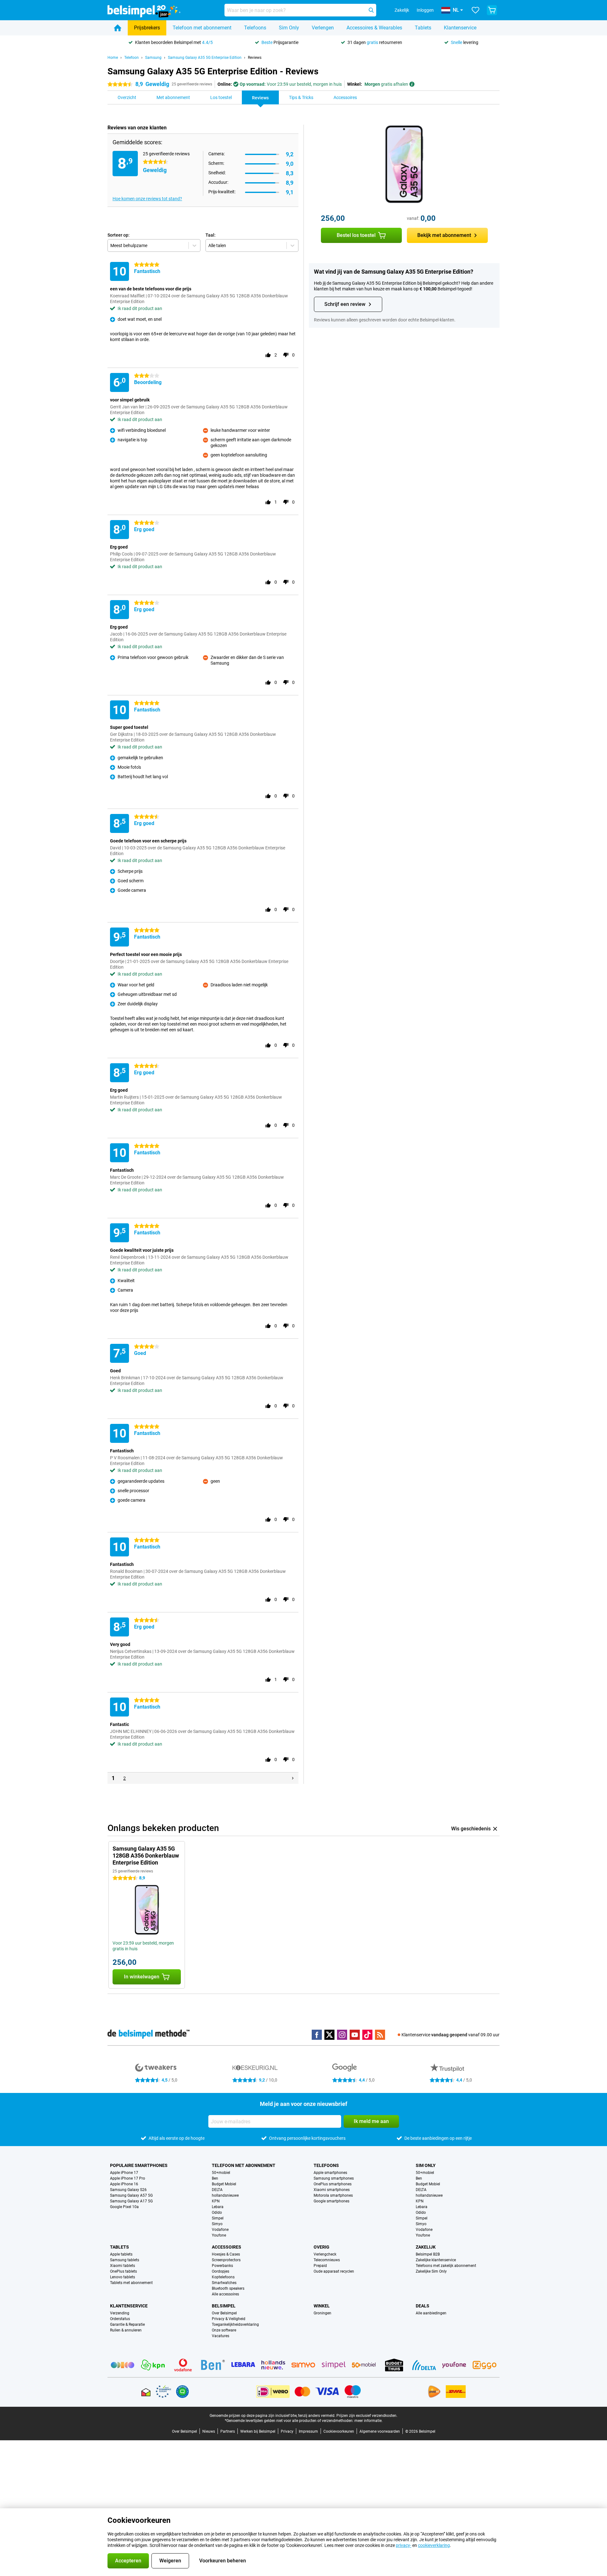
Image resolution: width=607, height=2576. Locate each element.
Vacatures (221, 2336)
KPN (216, 2201)
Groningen (322, 2313)
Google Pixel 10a (124, 2207)
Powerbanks (222, 2266)
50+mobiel (221, 2173)
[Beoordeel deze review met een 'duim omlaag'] (286, 355)
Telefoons (255, 28)
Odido (217, 2213)
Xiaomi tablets (123, 2266)
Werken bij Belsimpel (258, 2431)
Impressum (308, 2431)
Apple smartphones (330, 2173)
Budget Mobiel (224, 2184)
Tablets (423, 28)
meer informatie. (368, 2421)
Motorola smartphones (333, 2195)
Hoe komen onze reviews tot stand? (147, 199)
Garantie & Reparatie (127, 2325)
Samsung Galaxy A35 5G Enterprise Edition (205, 58)
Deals (423, 2306)
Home (113, 58)
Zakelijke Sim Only (431, 2271)
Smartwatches (224, 2283)
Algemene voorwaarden (380, 2431)
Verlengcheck (325, 2254)
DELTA (217, 2190)
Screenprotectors (226, 2260)
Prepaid (320, 2266)
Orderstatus (120, 2319)
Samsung (153, 58)
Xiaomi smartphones (332, 2190)
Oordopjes (221, 2271)
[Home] (118, 28)
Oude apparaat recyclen (334, 2271)
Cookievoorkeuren (339, 2431)
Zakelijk (426, 2247)
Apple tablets (121, 2254)
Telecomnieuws (327, 2260)
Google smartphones (331, 2201)
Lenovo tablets (123, 2277)
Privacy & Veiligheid (229, 2319)
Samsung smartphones (334, 2178)
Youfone (219, 2235)
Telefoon (132, 58)
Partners (228, 2431)
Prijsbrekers (147, 28)
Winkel (322, 2306)
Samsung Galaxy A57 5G (131, 2195)
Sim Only (289, 28)
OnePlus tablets (123, 2271)
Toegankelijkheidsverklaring (235, 2325)
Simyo (217, 2224)
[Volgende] (293, 1778)
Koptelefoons (223, 2277)
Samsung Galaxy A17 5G (131, 2201)
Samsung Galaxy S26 (128, 2190)
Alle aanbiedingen (431, 2313)
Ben (215, 2178)
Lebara (218, 2207)
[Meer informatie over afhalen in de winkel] (412, 84)
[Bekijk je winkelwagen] (492, 10)
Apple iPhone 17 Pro (128, 2178)
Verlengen (323, 28)
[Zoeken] (371, 10)
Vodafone (220, 2230)
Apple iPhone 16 (124, 2184)
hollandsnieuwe (225, 2195)
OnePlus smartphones (333, 2184)
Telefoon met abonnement (202, 28)
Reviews (255, 58)
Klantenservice (460, 28)
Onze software (224, 2330)
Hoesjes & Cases (226, 2254)
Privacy (287, 2431)
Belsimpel (224, 2306)
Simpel (218, 2218)
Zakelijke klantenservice (436, 2260)
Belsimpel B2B (428, 2254)
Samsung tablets (125, 2260)
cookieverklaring (434, 2545)
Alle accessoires (225, 2294)
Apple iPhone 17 (124, 2173)
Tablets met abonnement (131, 2283)
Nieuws (209, 2431)
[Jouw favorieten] (475, 10)
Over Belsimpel (224, 2313)
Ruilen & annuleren (126, 2330)
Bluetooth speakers (228, 2288)
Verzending (120, 2313)
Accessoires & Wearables (374, 28)
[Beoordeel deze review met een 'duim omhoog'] (268, 355)
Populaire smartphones (139, 2165)
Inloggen (425, 10)
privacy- (404, 2545)
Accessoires (227, 2247)
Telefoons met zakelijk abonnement (446, 2266)
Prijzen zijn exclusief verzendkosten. (367, 2416)
